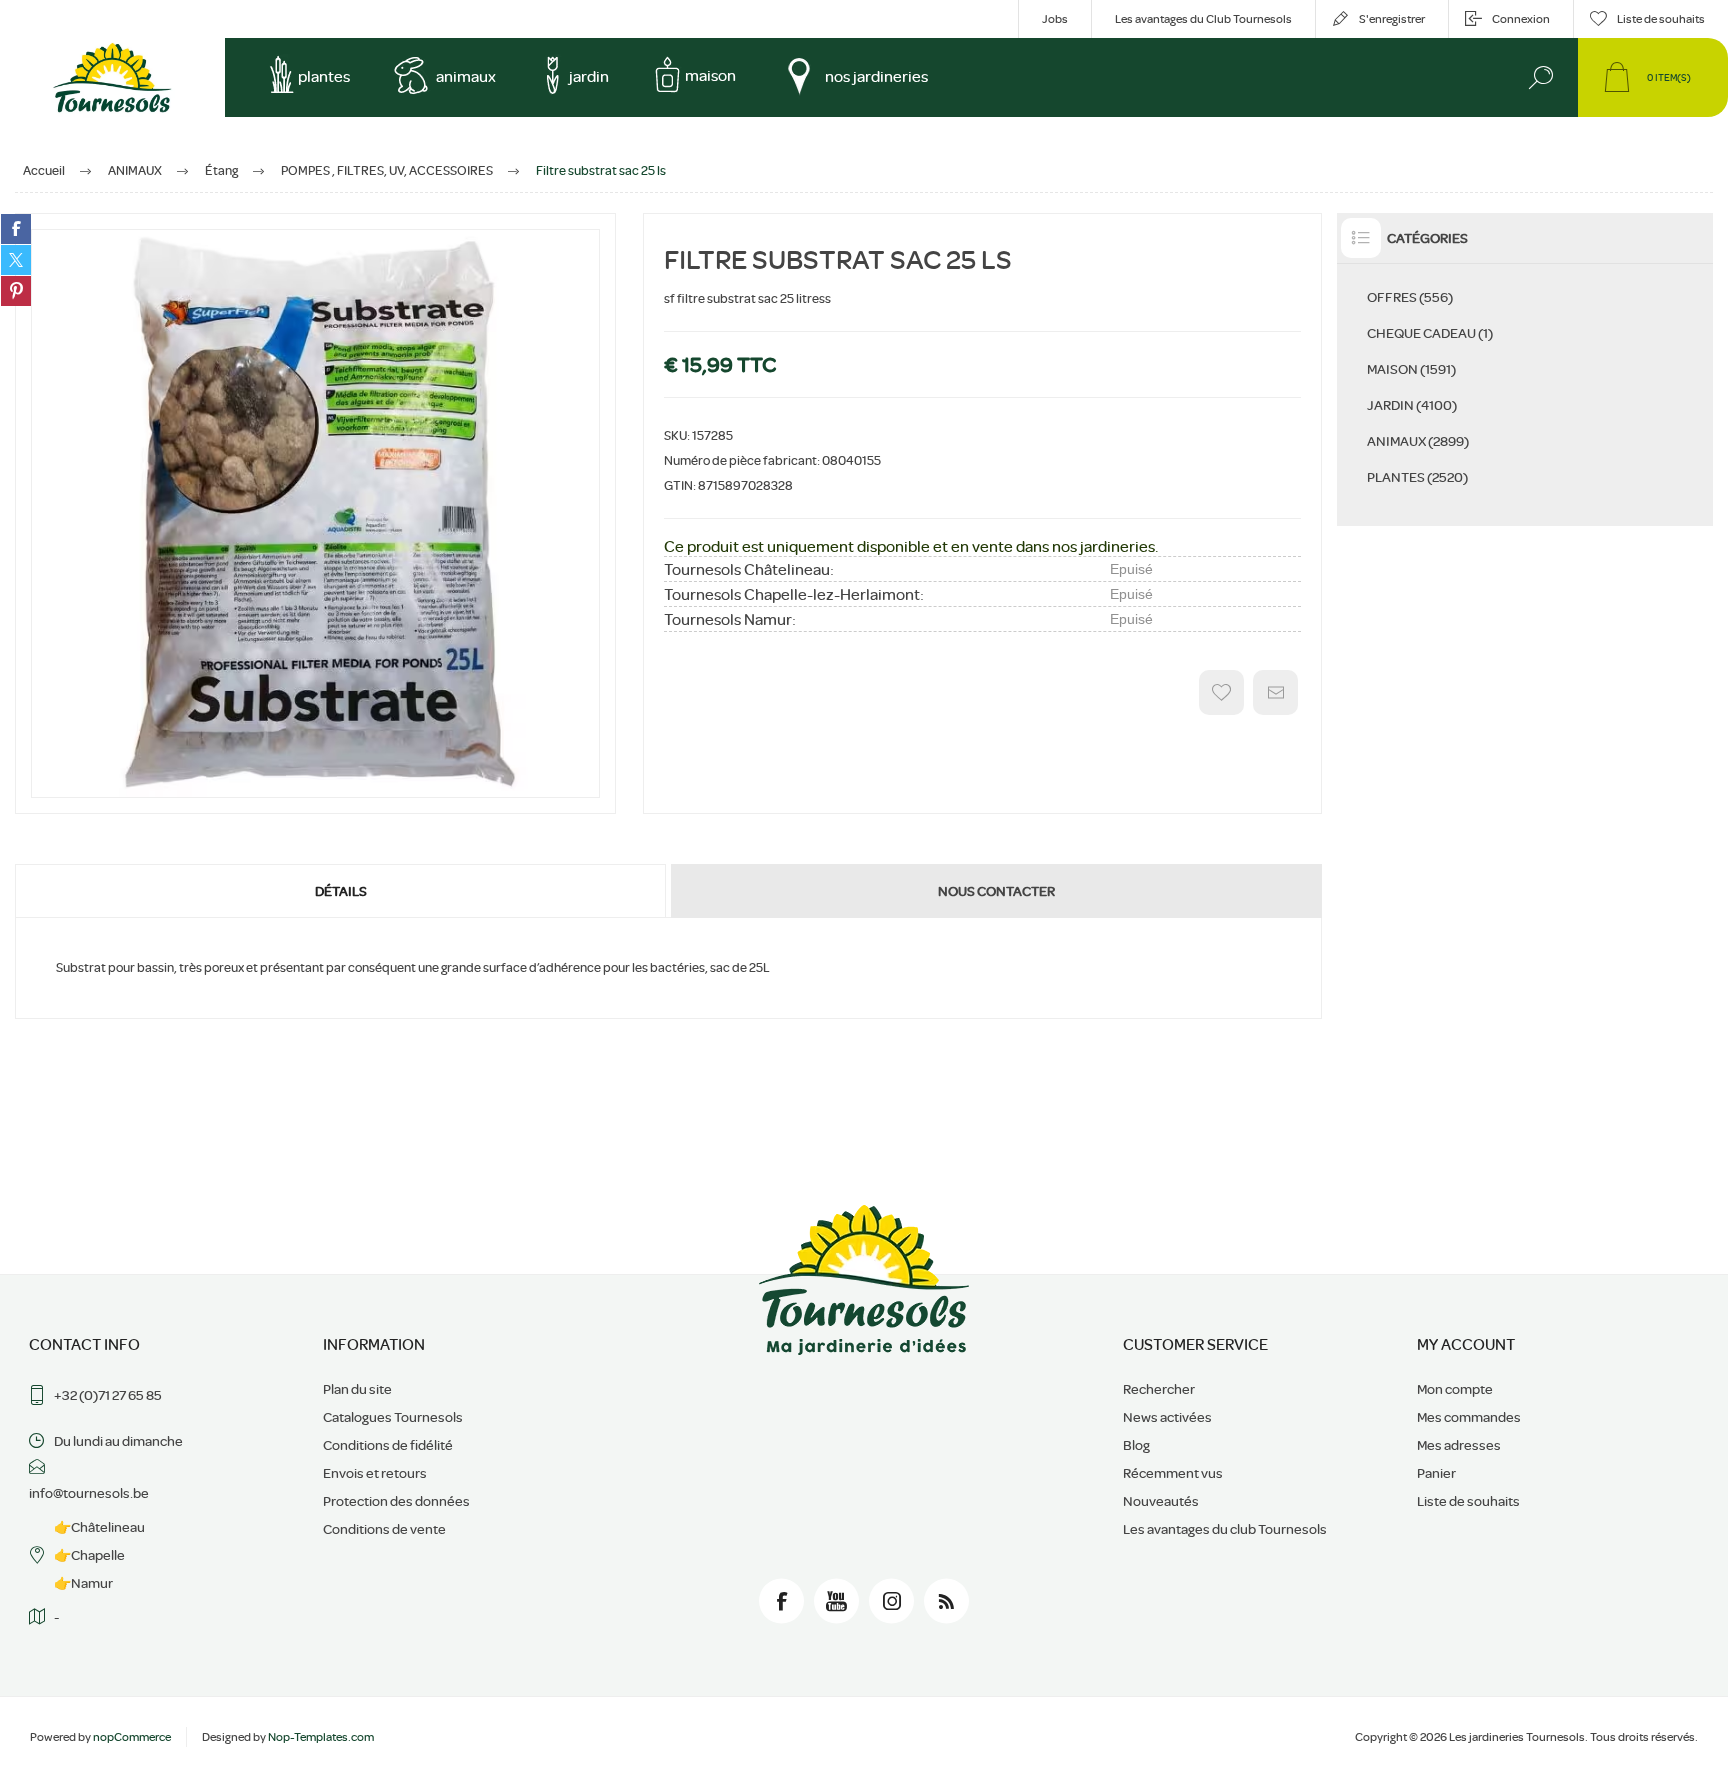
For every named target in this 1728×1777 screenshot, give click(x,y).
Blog (1136, 1445)
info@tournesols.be (89, 1493)
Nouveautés (1161, 1501)
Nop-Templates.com (321, 1737)
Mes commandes (1469, 1417)
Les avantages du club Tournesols (1225, 1529)
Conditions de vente (384, 1529)
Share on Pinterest (16, 291)
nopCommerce (132, 1737)
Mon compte (1455, 1389)
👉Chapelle (89, 1555)
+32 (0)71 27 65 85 (108, 1395)
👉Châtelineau (99, 1527)
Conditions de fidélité (388, 1445)
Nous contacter (996, 891)
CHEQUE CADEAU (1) (1430, 333)
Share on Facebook (16, 229)
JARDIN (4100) (1412, 405)
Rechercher (1159, 1389)
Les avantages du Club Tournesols (1203, 19)
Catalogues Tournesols (393, 1417)
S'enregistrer (1392, 19)
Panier (1436, 1473)
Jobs (1055, 19)
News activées (1167, 1417)
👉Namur (83, 1583)
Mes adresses (1459, 1445)
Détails (341, 891)
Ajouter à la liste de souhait (1221, 692)
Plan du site (357, 1389)
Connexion (1521, 19)
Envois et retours (375, 1473)
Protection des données (396, 1501)
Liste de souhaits (1468, 1501)
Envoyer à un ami (1275, 692)
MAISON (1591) (1411, 369)
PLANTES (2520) (1417, 477)
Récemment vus (1173, 1473)
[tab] (342, 891)
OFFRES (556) (1410, 297)
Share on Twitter (16, 260)
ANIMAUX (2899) (1418, 441)
